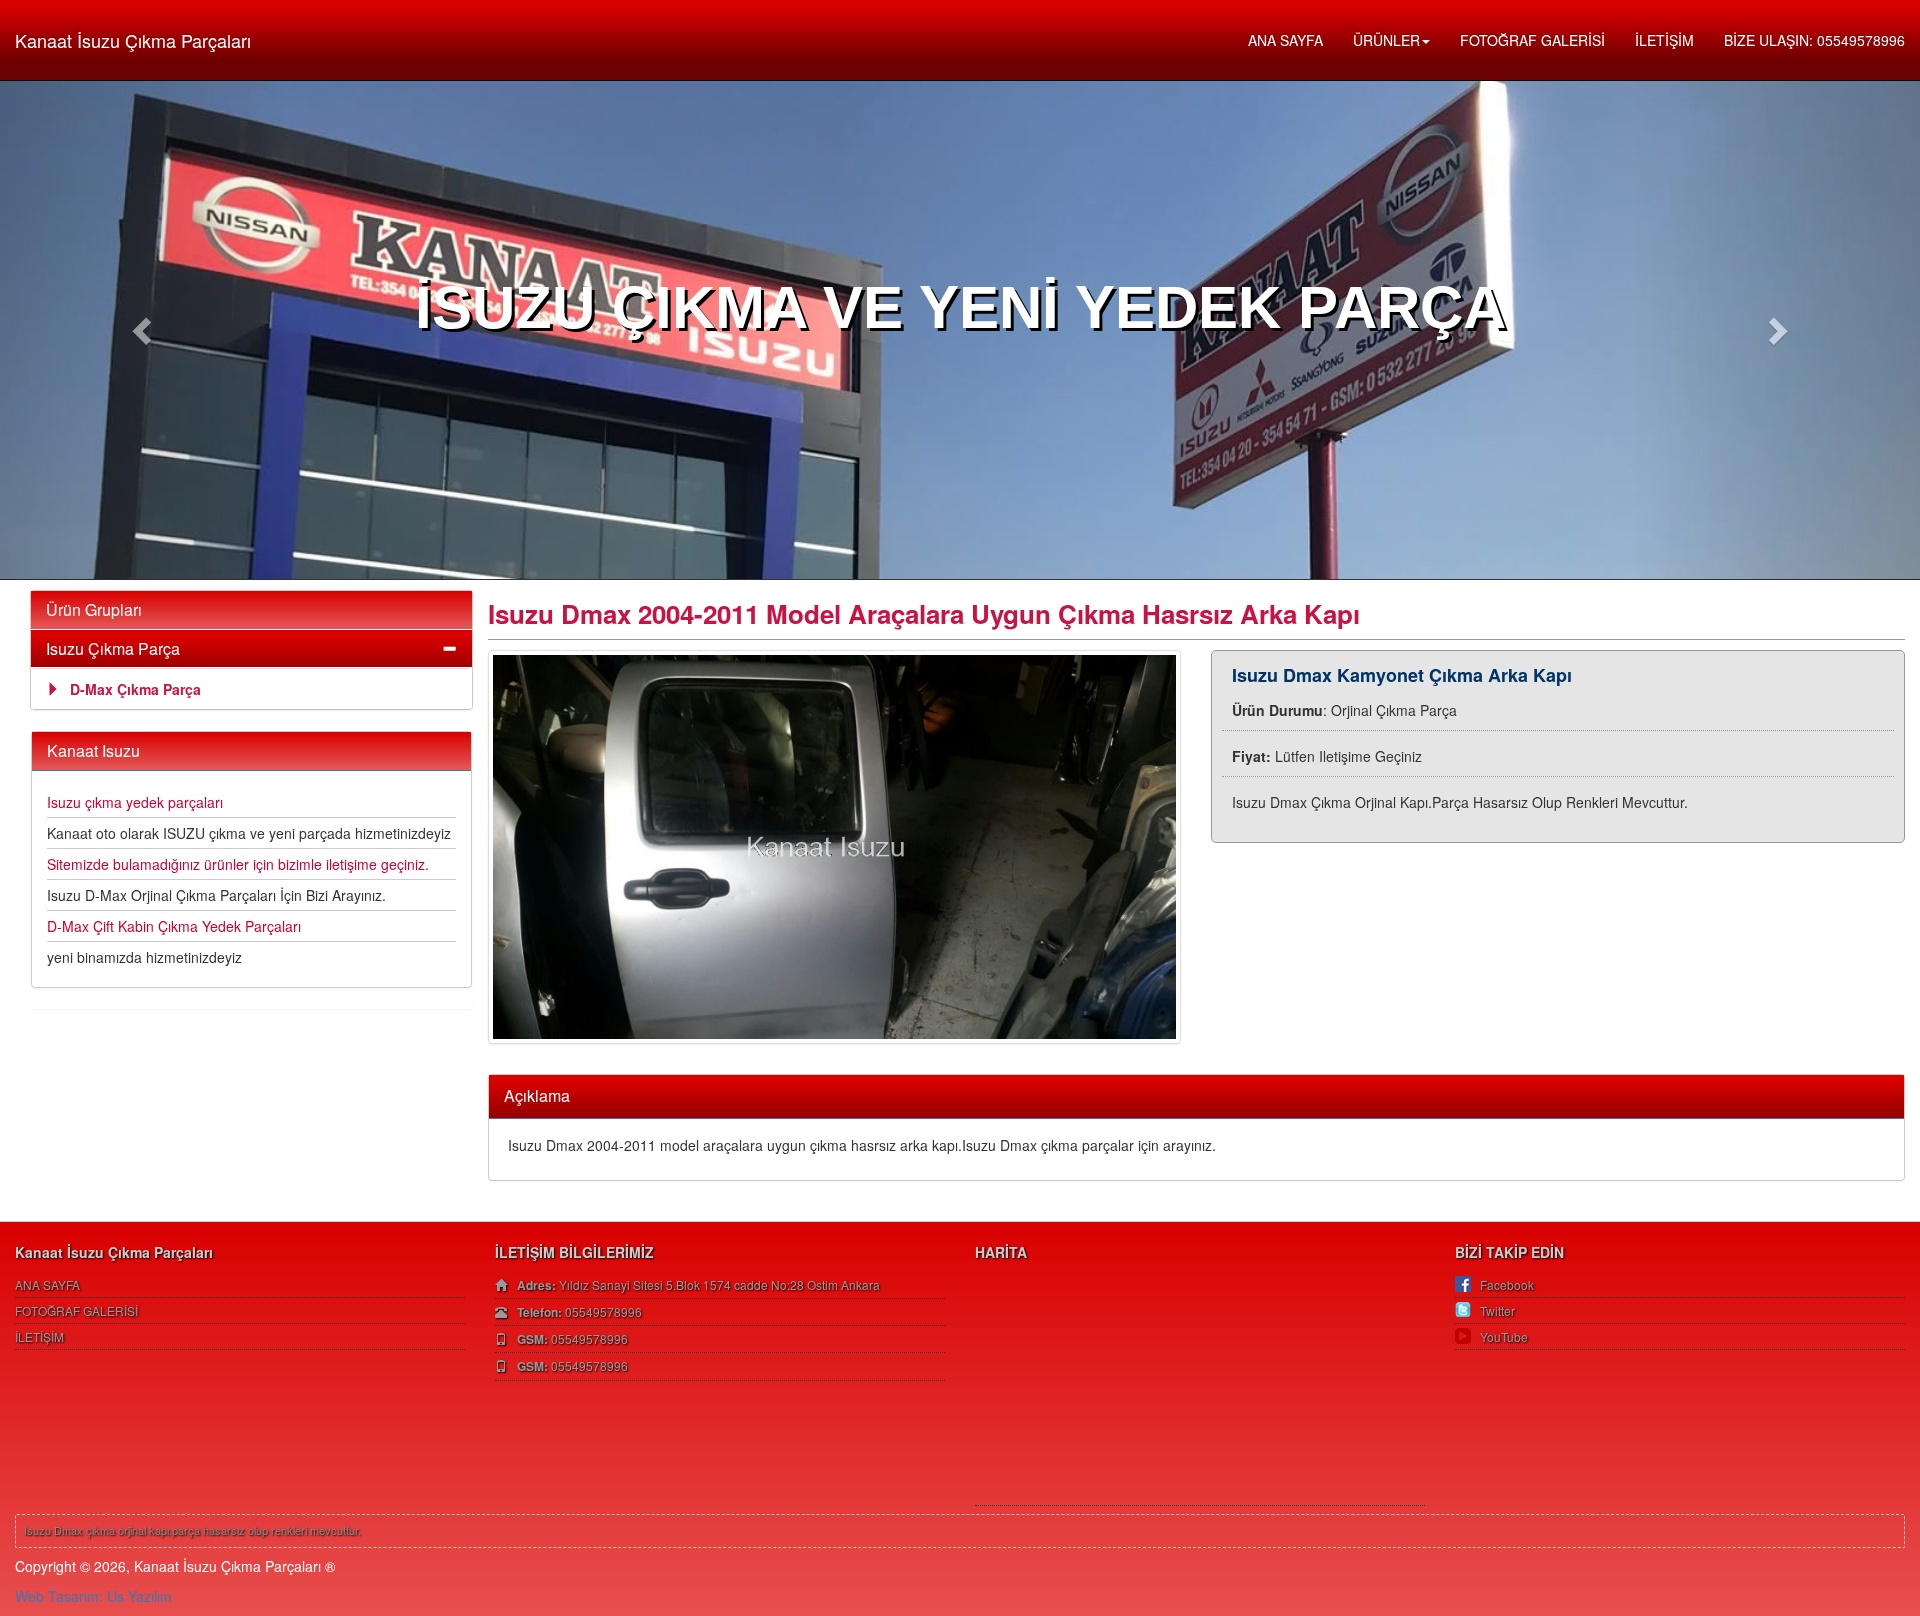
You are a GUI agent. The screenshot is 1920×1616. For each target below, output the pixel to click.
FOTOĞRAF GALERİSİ (1532, 40)
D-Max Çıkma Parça (135, 689)
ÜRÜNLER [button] (1386, 40)
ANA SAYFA (1285, 40)
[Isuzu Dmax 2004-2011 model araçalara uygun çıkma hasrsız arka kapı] (835, 847)
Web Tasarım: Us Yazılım (93, 1596)
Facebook (1507, 1284)
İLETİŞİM (1664, 40)
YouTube (1504, 1336)
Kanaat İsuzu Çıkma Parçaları (133, 40)
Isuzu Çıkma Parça (113, 648)
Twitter (1497, 1310)
